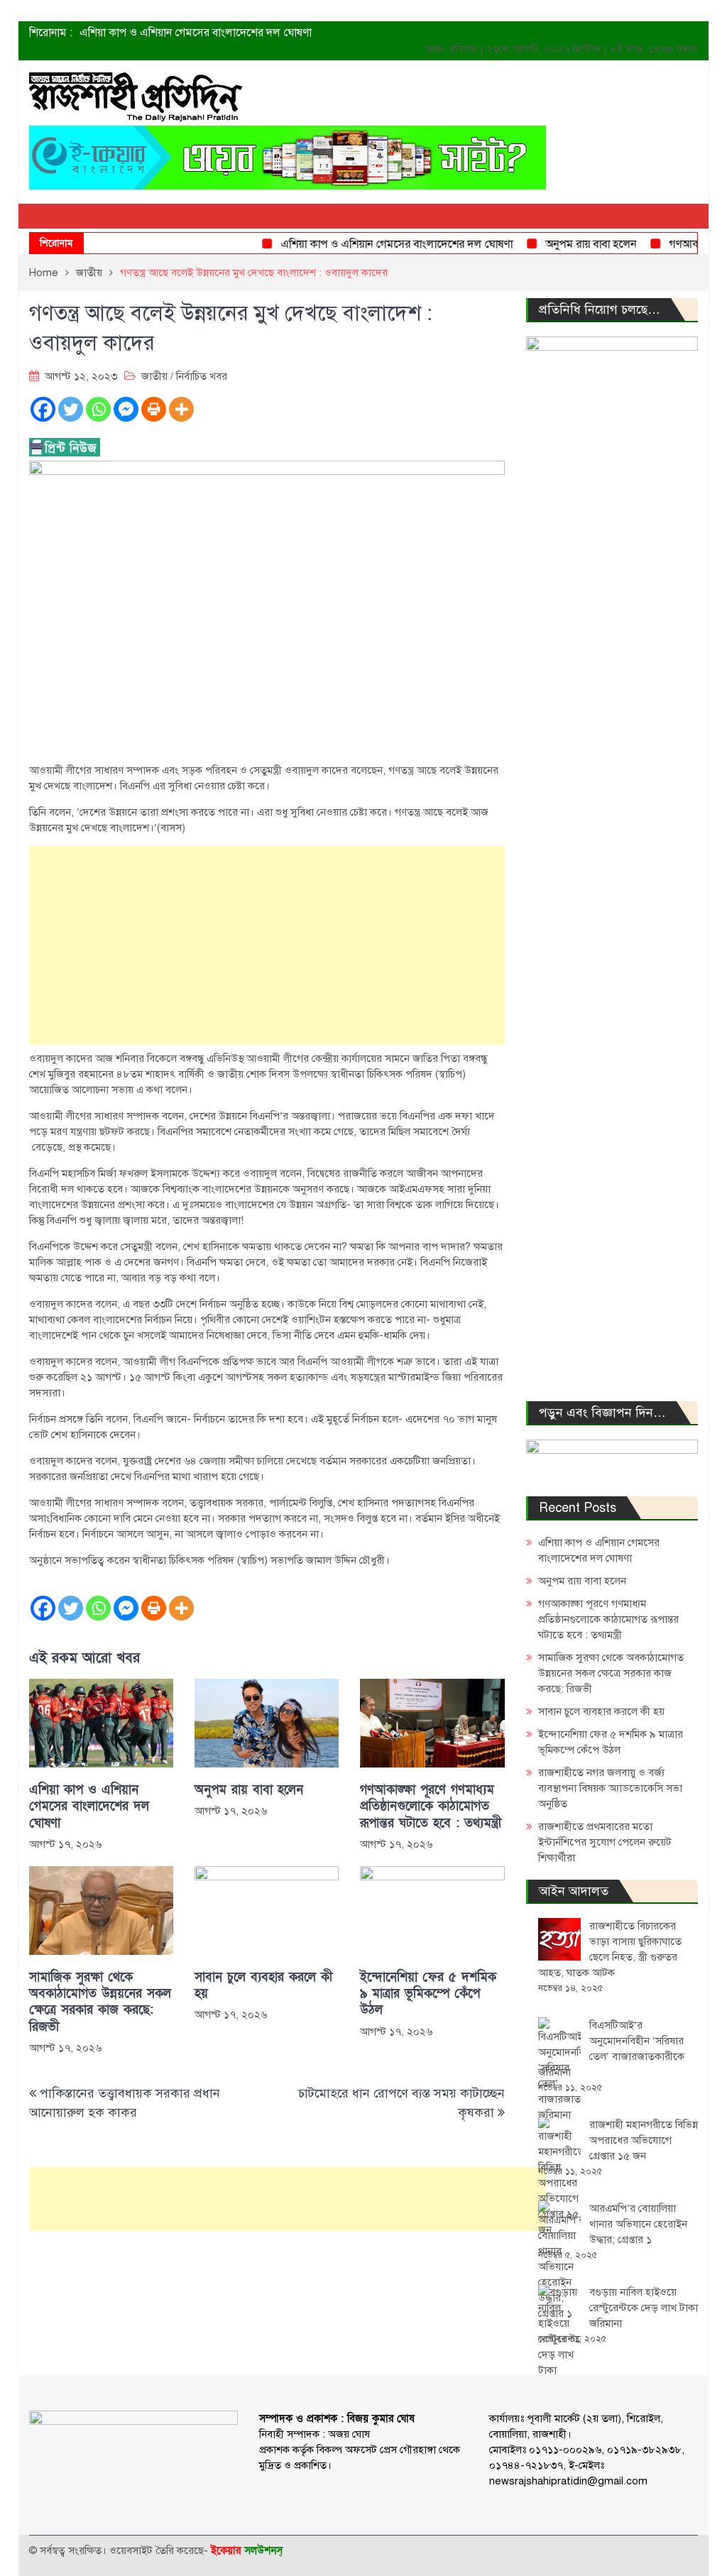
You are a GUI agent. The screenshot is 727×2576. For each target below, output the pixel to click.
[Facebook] (43, 409)
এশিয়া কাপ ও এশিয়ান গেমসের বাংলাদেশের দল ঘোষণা (196, 33)
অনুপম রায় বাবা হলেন (566, 244)
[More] (181, 409)
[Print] (154, 409)
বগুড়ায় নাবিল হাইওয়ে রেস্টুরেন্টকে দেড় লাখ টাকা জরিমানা (644, 2308)
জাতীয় (154, 376)
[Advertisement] (267, 946)
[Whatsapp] (98, 409)
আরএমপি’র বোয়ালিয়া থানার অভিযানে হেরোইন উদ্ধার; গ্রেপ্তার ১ (638, 2224)
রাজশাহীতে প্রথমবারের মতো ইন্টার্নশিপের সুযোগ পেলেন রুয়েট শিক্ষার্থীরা (605, 1842)
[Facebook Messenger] (126, 409)
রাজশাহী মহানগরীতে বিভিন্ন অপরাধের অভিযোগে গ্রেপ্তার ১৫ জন (644, 2140)
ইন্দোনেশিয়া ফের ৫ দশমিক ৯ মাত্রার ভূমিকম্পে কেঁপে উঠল (428, 1994)
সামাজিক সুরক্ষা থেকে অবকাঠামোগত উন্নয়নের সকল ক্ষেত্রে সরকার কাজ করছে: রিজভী (100, 2002)
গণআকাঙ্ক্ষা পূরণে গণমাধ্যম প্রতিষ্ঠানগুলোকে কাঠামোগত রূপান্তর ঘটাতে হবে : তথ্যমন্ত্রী (431, 1807)
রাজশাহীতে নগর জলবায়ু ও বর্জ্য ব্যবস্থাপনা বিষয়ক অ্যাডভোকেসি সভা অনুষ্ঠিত (610, 1788)
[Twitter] (71, 409)
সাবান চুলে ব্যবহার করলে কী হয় (263, 1985)
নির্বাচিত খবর (202, 376)
